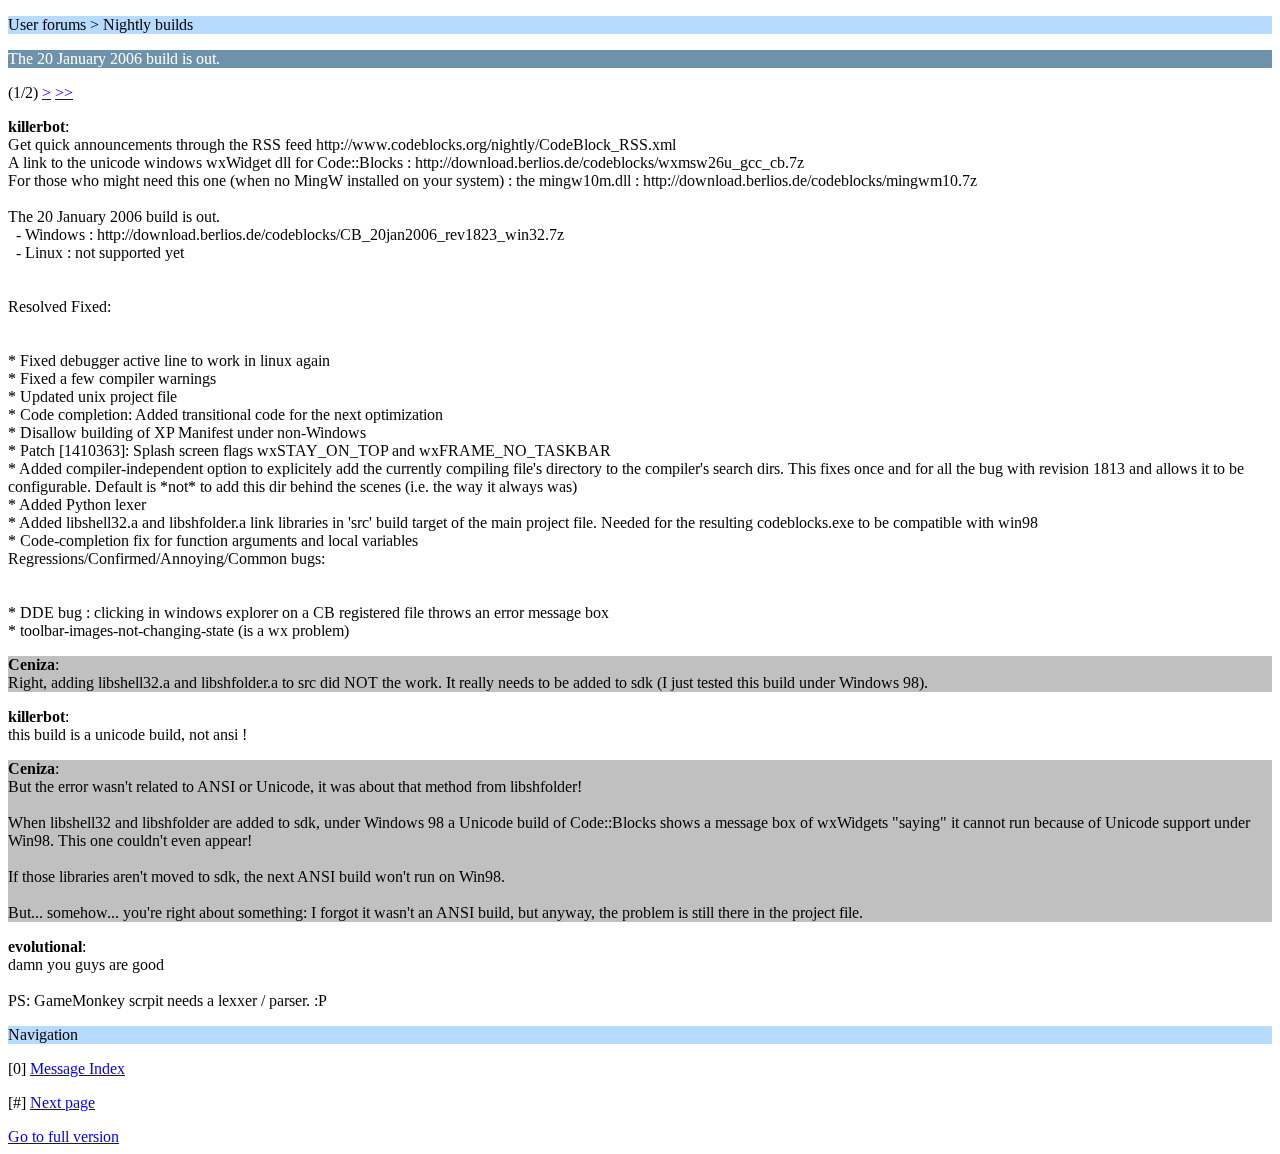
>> (64, 92)
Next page (62, 1102)
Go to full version (63, 1136)
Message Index (77, 1068)
